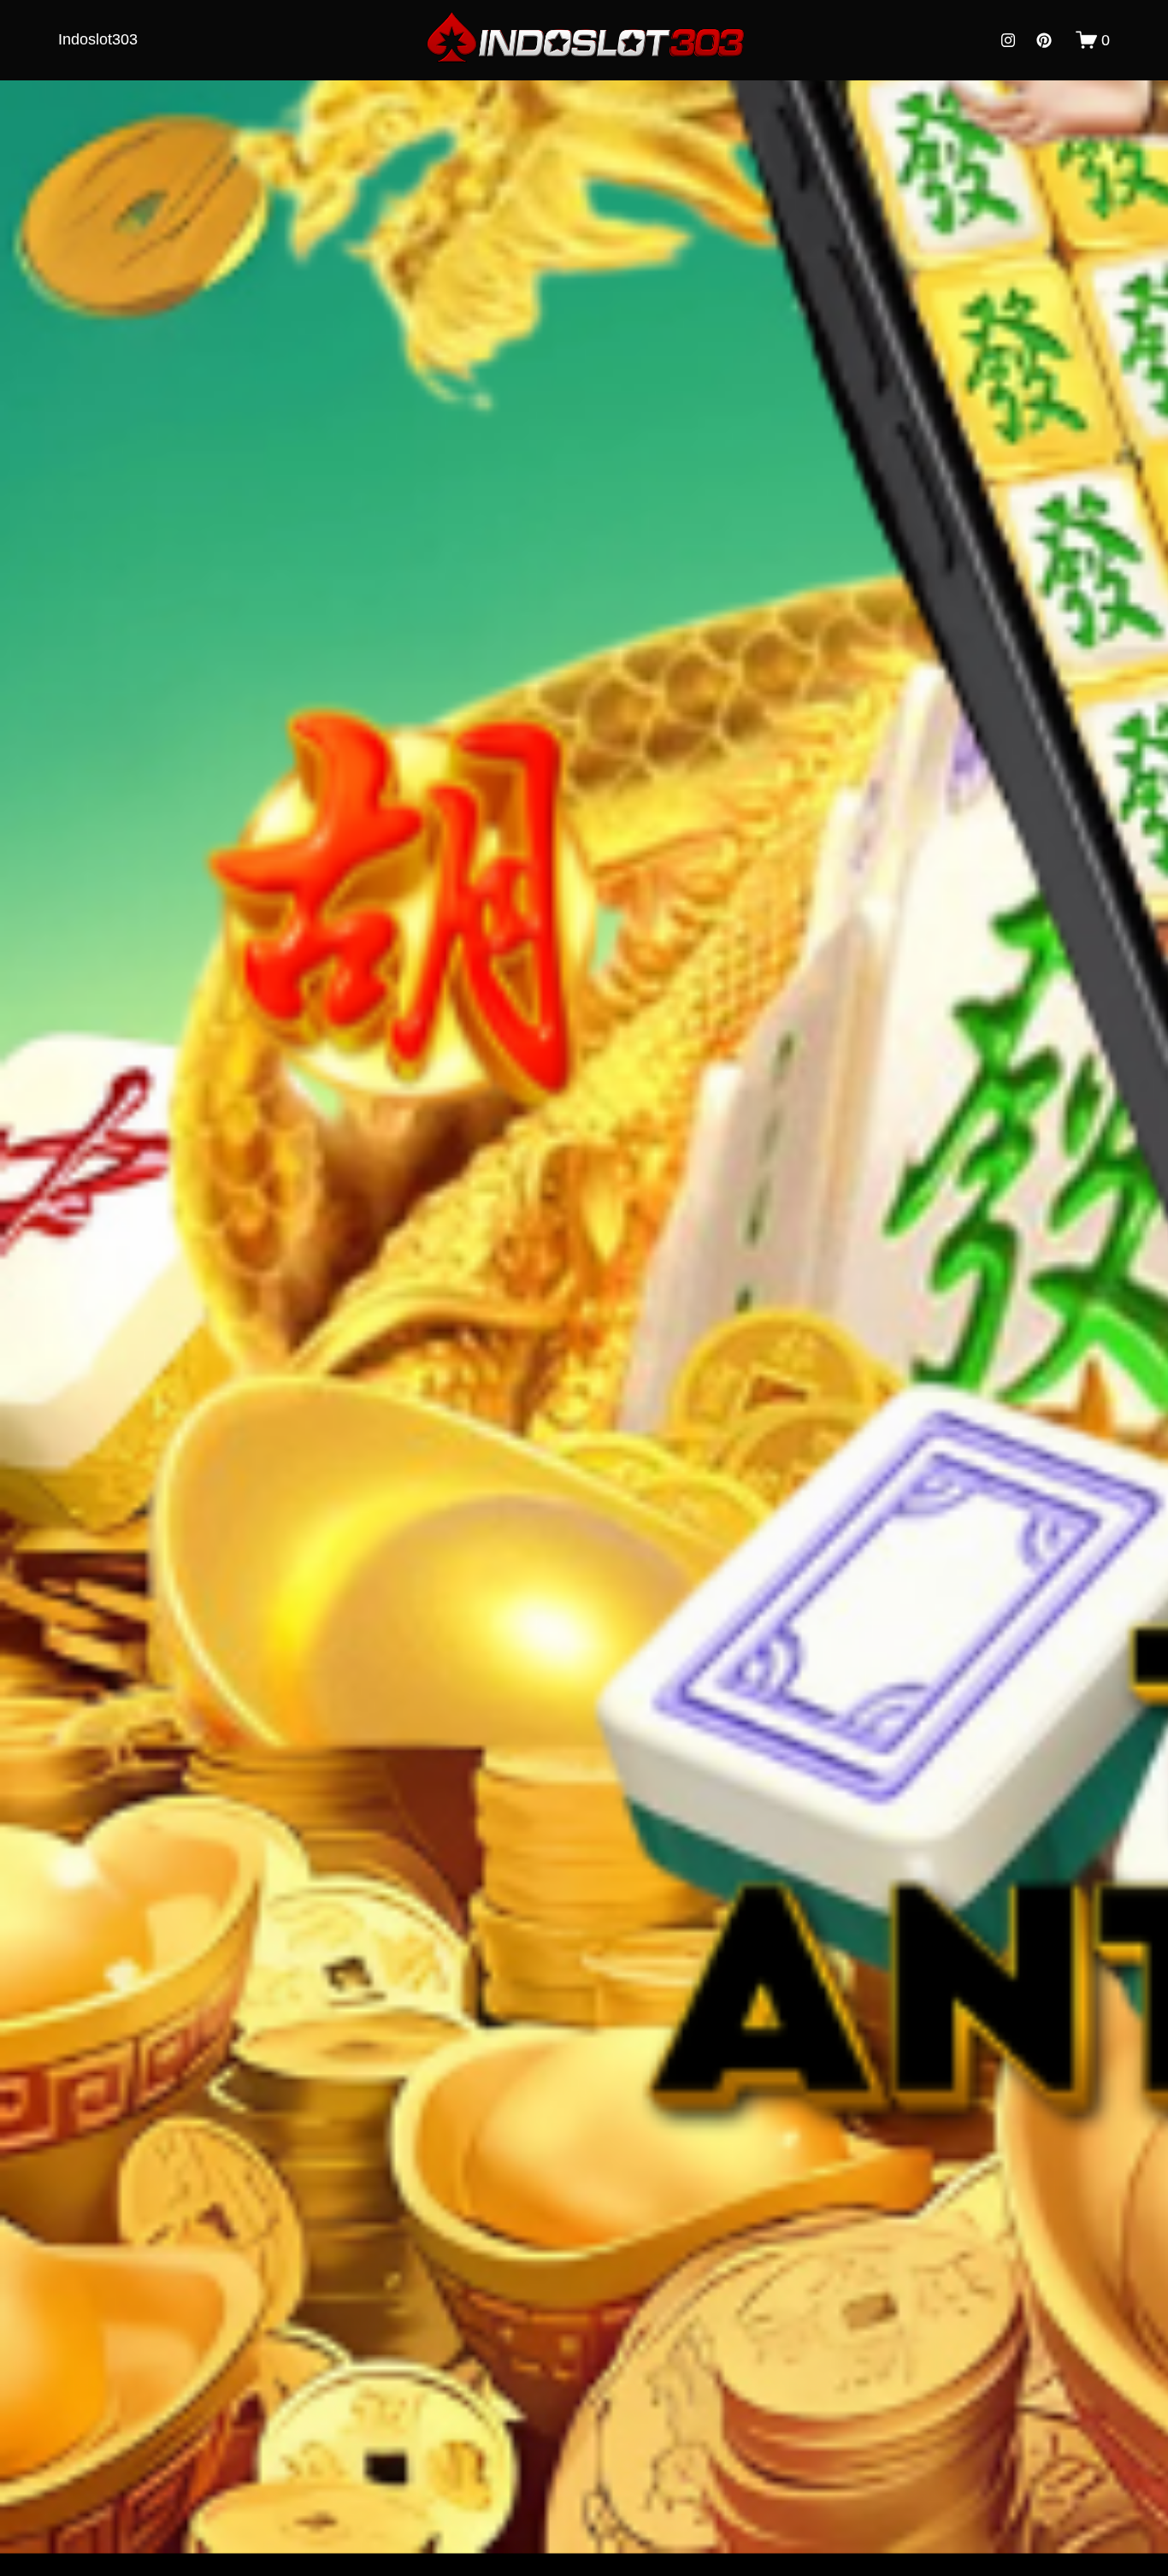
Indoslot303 (98, 39)
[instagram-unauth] (1008, 40)
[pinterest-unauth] (1044, 40)
